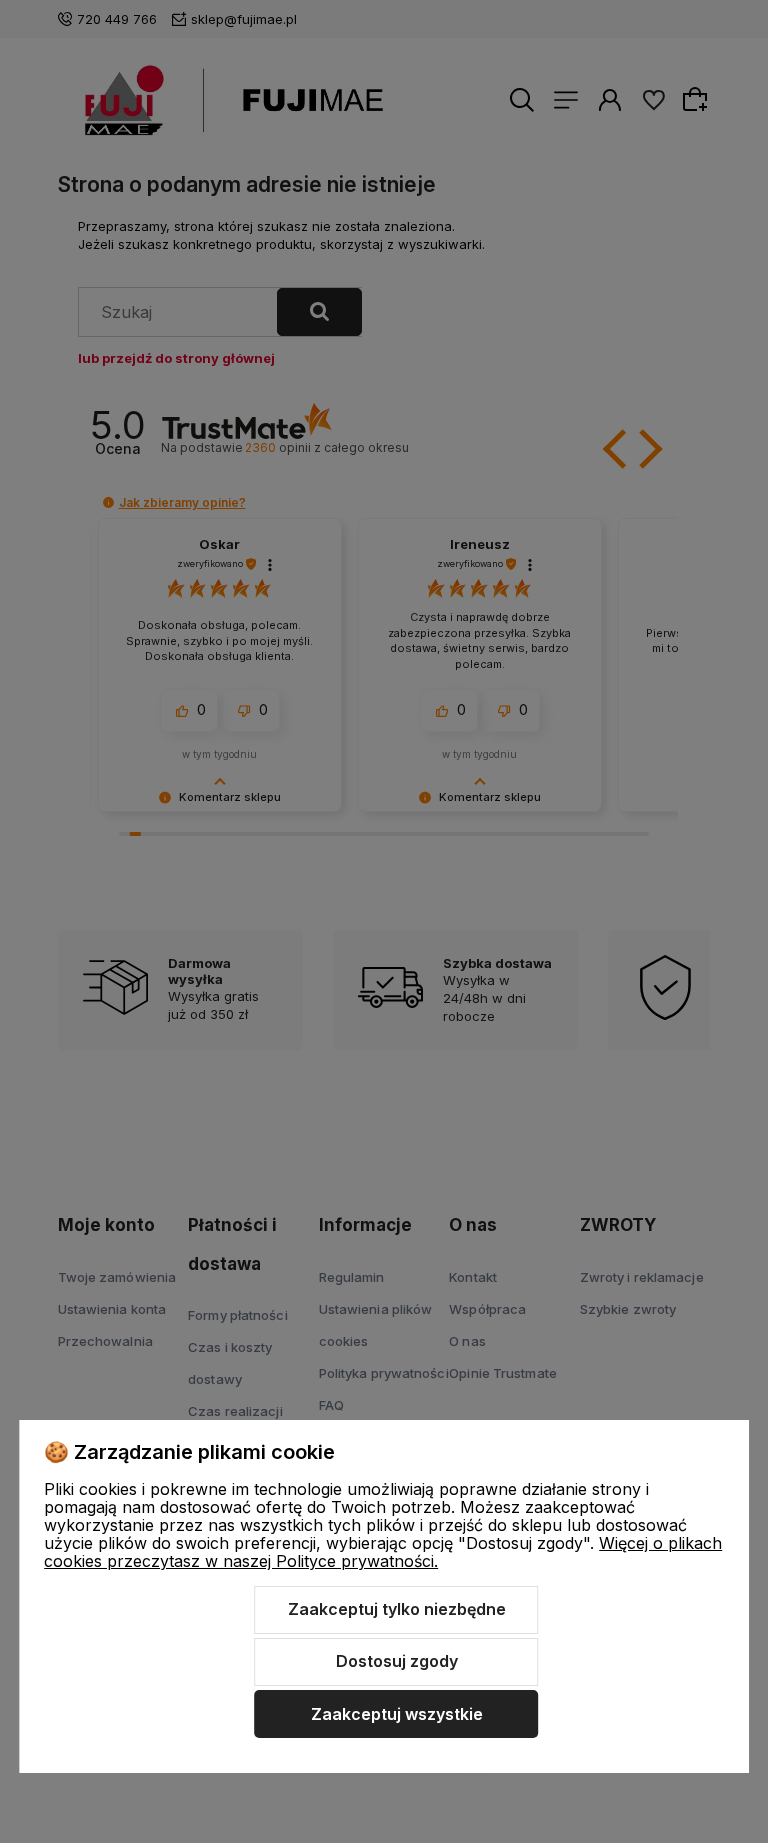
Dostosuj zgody (397, 1661)
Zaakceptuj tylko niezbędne (397, 1609)
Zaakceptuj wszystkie (397, 1714)
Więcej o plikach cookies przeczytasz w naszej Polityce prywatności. (383, 1552)
